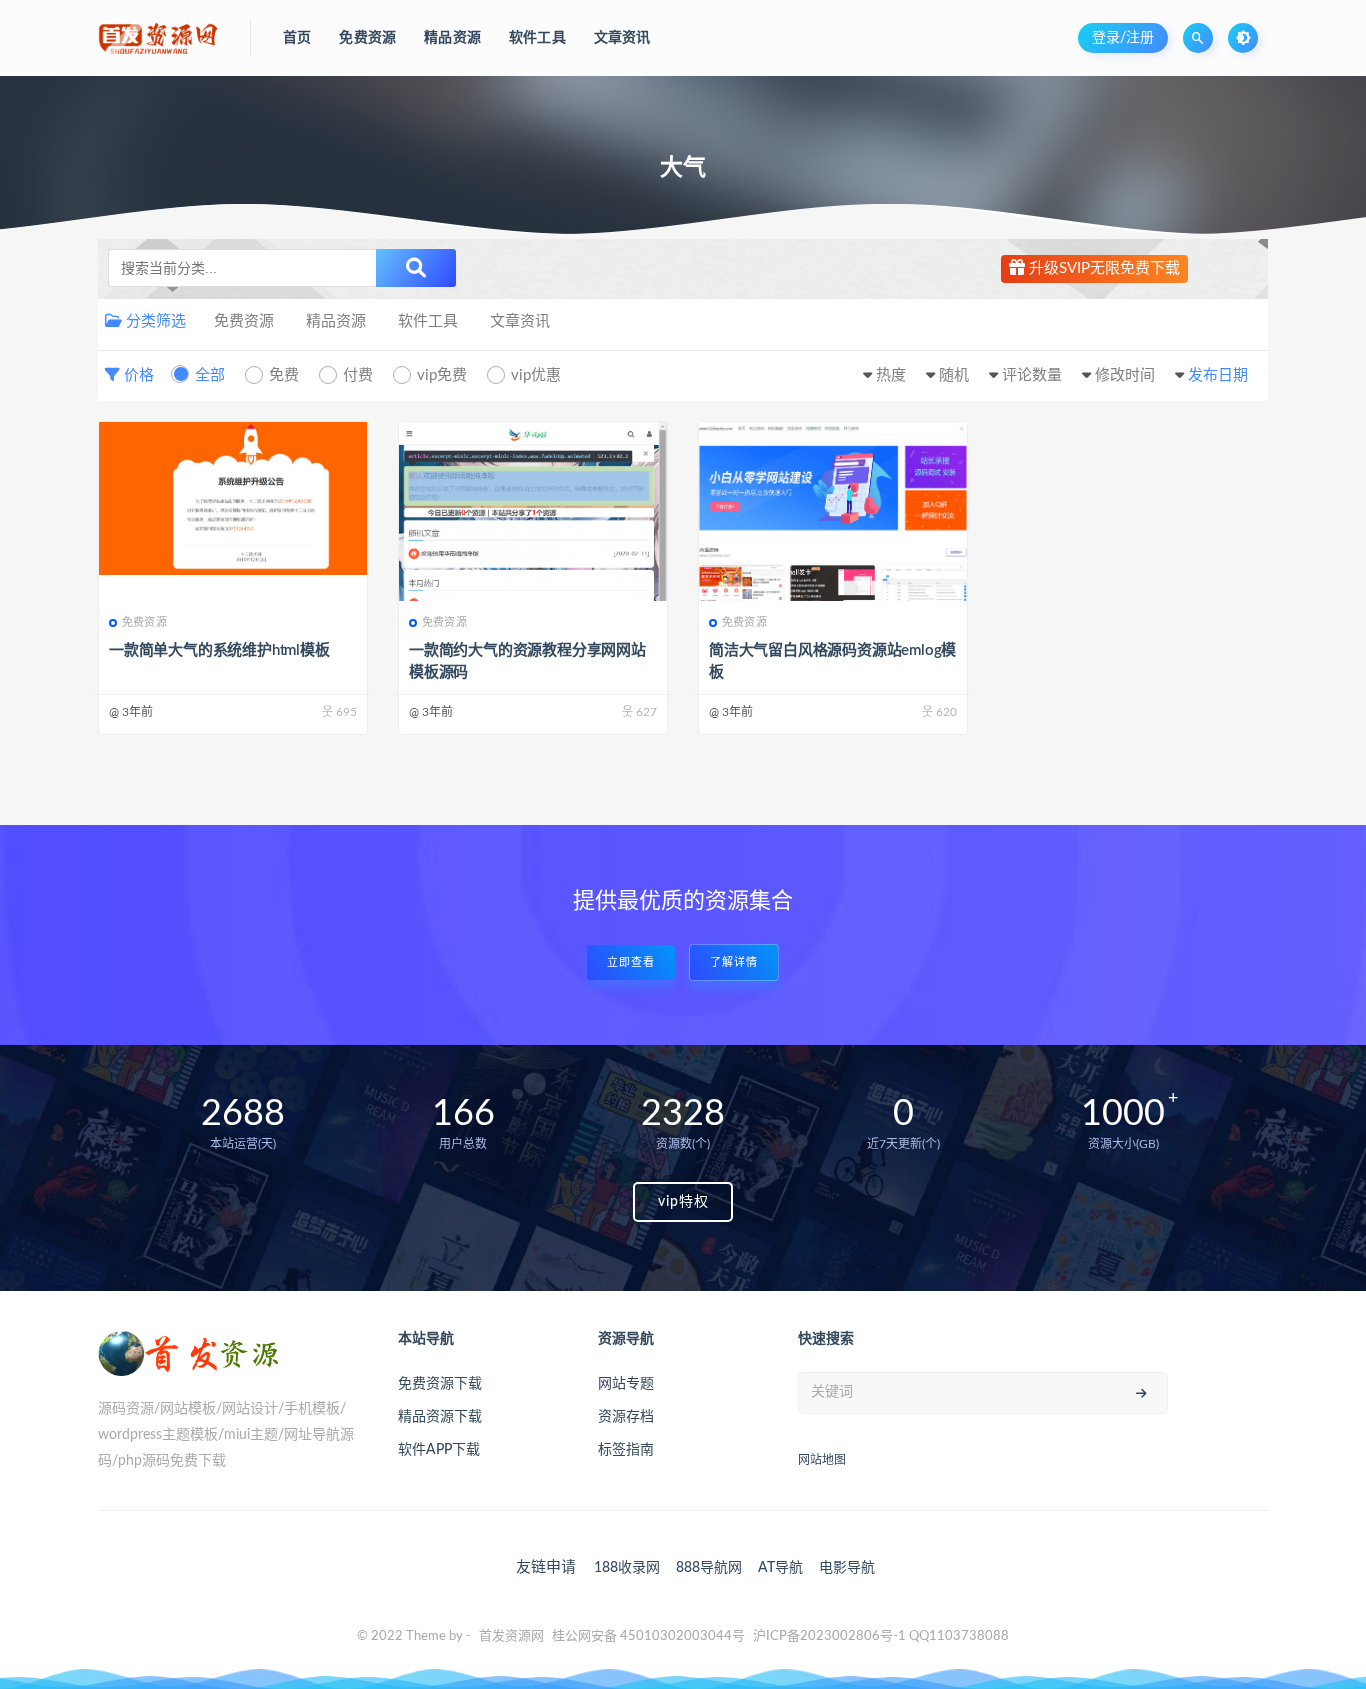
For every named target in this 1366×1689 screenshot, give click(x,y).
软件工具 (428, 321)
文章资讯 (520, 321)
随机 (954, 375)
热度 (891, 375)
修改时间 (1125, 375)
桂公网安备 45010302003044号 (648, 1636)
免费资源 (244, 321)
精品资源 (336, 321)
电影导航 (847, 1568)
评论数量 (1032, 375)
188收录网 (627, 1568)
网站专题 (626, 1384)
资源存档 (626, 1417)
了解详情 (734, 962)
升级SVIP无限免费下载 (1102, 268)
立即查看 (631, 962)
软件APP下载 (439, 1450)
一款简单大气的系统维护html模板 (219, 650)
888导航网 (709, 1568)
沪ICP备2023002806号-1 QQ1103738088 (881, 1636)
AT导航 (780, 1568)
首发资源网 (511, 1636)
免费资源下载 (440, 1384)
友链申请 (546, 1567)
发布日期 (1218, 375)
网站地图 (822, 1460)
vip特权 (683, 1202)
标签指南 (626, 1450)
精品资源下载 (440, 1417)
